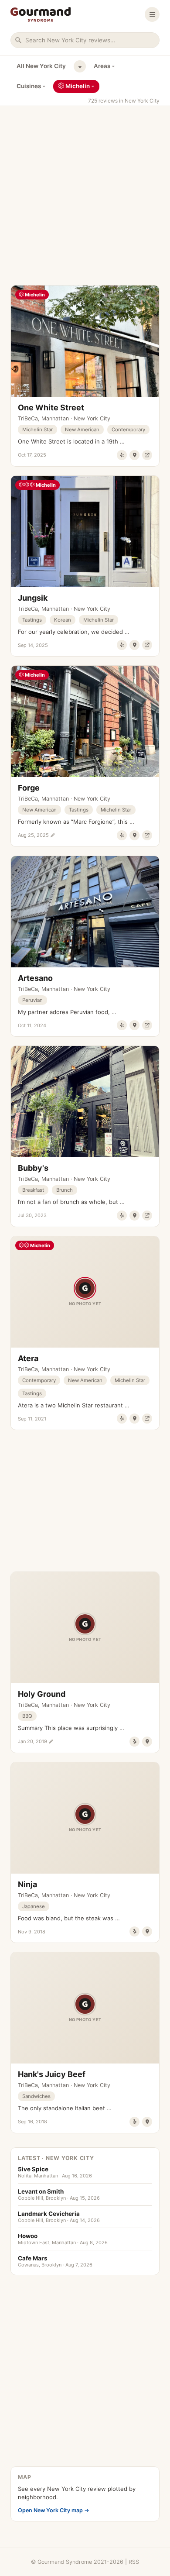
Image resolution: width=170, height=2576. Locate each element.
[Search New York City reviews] (85, 40)
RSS (134, 2562)
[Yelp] (122, 455)
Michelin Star (37, 430)
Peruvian (32, 1000)
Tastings (32, 620)
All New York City (41, 66)
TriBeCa (28, 418)
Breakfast (33, 1190)
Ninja (27, 1884)
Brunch (65, 1190)
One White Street (51, 408)
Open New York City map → (54, 2510)
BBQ (27, 1716)
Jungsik (33, 598)
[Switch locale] (80, 66)
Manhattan (55, 418)
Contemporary (128, 430)
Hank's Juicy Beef (52, 2074)
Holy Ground (42, 1694)
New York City (92, 418)
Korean (63, 620)
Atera (28, 1358)
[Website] (147, 455)
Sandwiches (36, 2096)
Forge (29, 788)
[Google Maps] (134, 455)
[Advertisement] (85, 191)
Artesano (35, 978)
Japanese (34, 1906)
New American (82, 430)
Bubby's (33, 1168)
